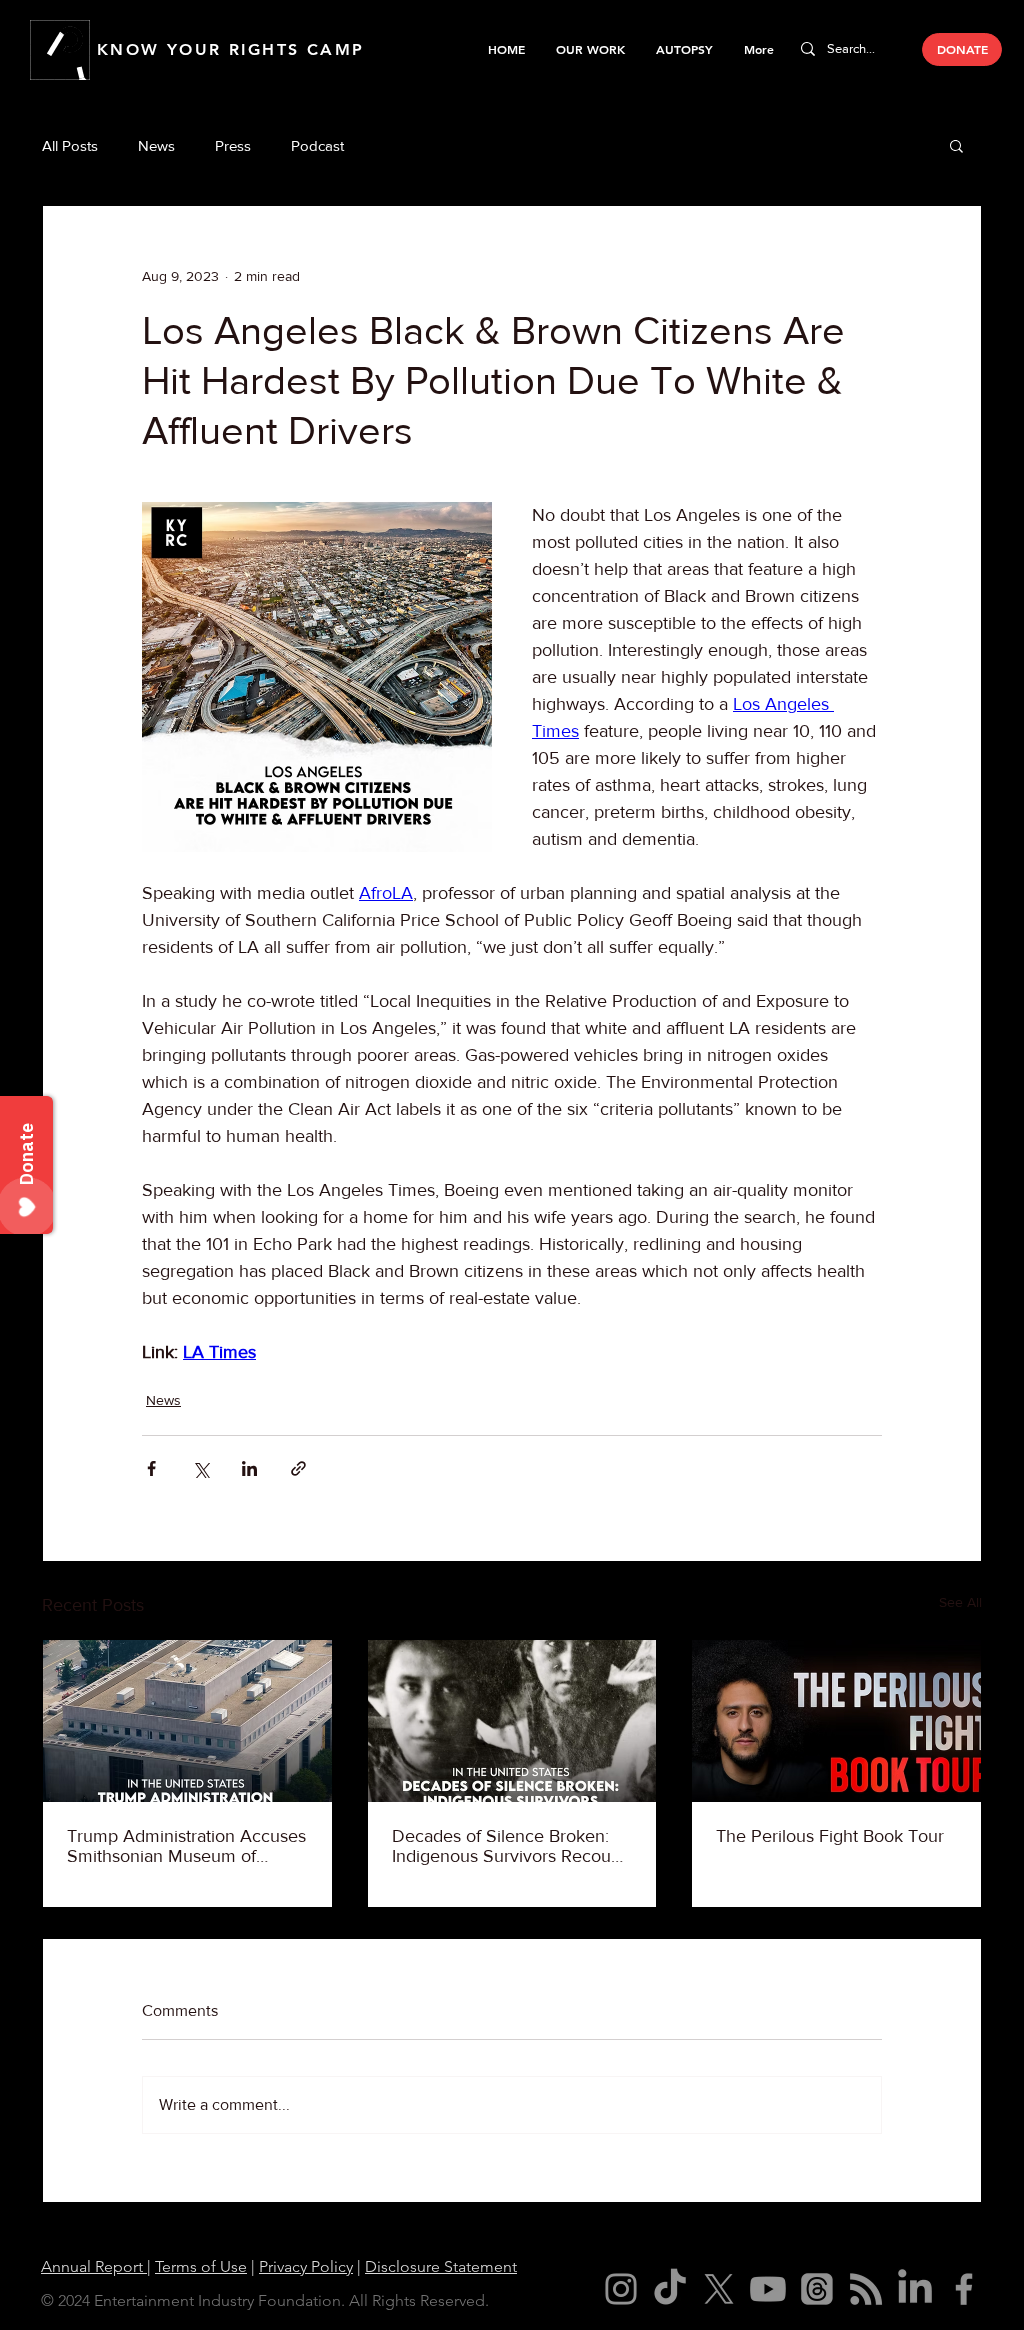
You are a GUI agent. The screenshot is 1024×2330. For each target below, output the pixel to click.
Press (233, 145)
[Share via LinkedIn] (249, 1468)
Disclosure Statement (441, 2266)
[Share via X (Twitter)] (200, 1468)
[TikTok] (670, 2289)
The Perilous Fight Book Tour (830, 1836)
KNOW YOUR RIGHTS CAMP (230, 49)
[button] (590, 49)
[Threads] (817, 2289)
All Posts (70, 145)
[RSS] (866, 2289)
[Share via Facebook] (151, 1468)
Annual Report (94, 2266)
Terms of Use (201, 2266)
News (156, 145)
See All (960, 1602)
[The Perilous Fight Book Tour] (836, 1721)
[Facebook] (964, 2289)
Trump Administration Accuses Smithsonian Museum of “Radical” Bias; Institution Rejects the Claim (186, 1846)
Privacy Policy (306, 2266)
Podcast (317, 145)
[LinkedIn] (915, 2289)
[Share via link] (298, 1468)
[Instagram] (621, 2289)
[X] (719, 2289)
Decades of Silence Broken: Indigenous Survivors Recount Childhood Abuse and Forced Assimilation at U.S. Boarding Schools (509, 1846)
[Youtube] (768, 2289)
